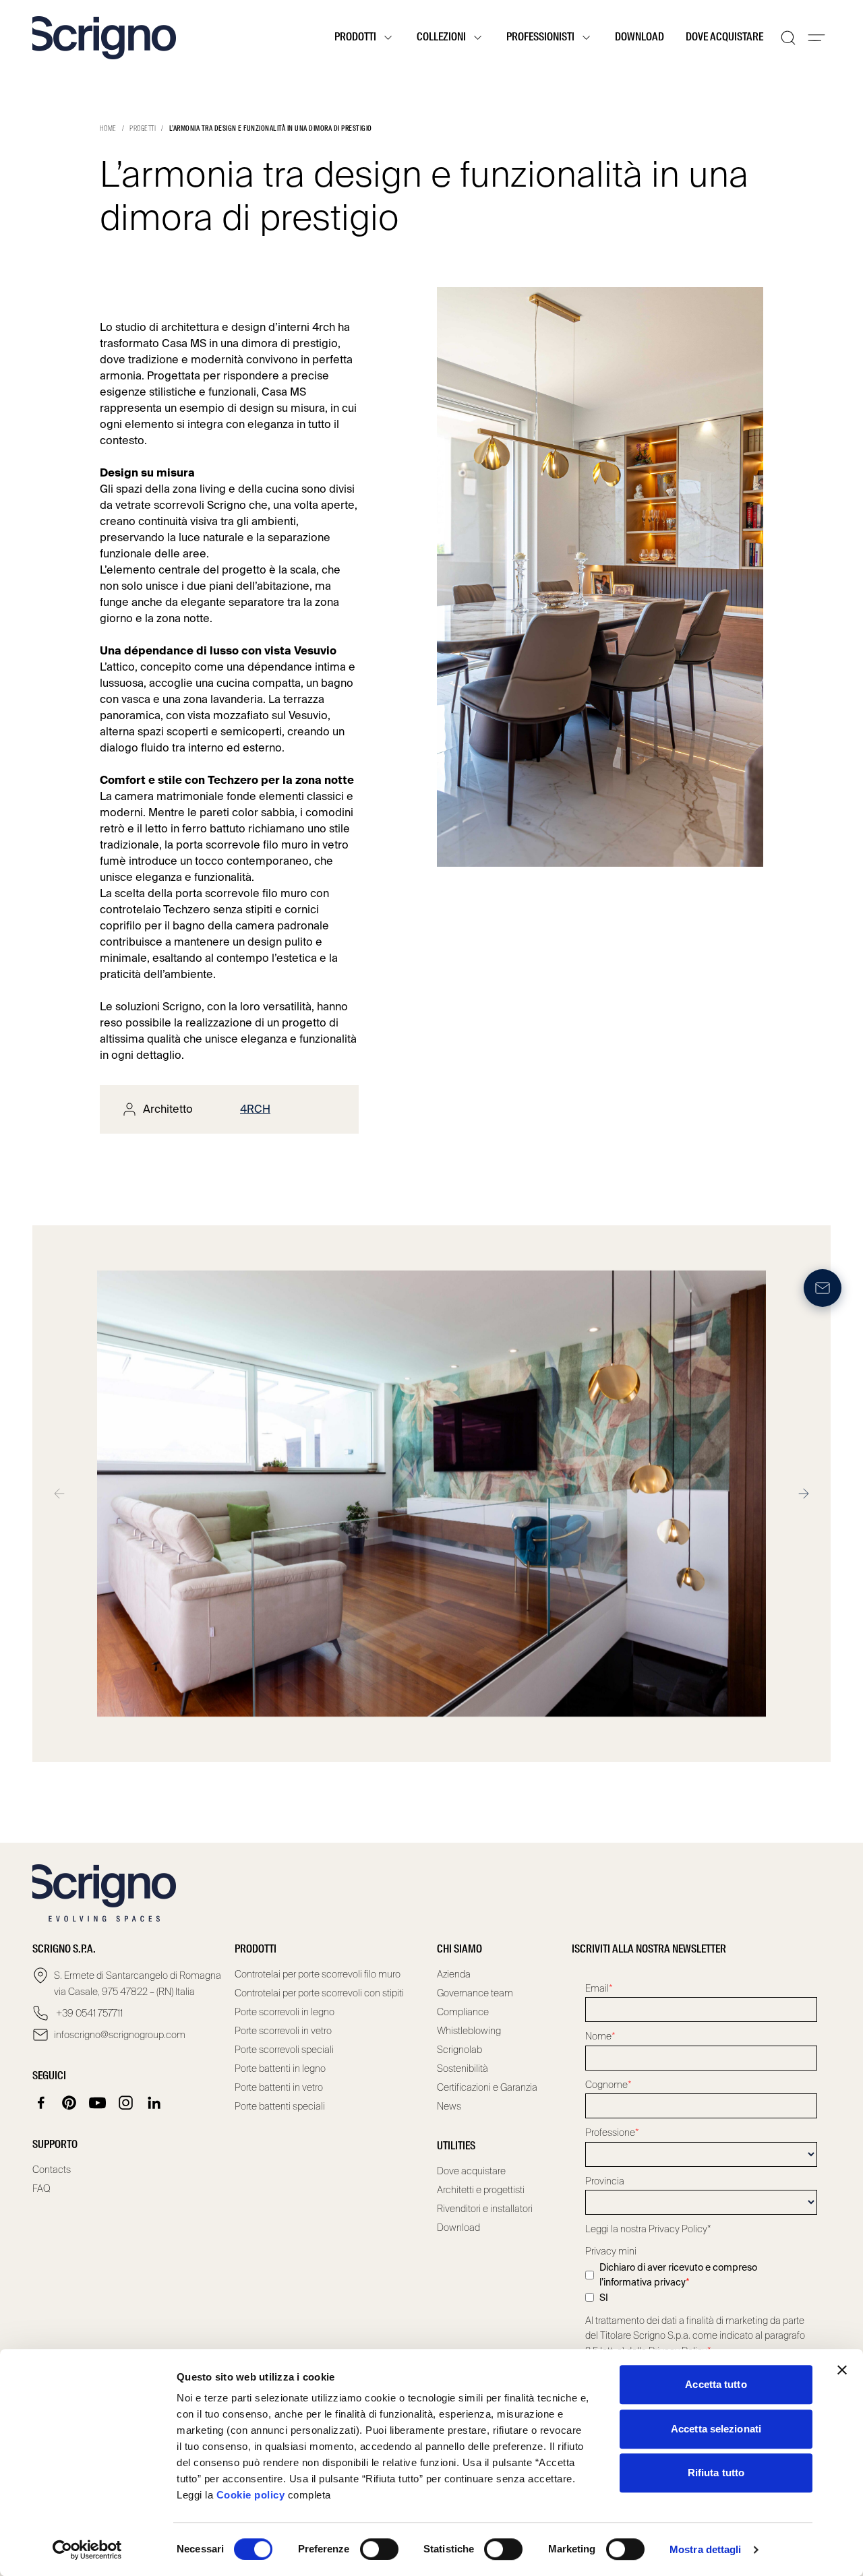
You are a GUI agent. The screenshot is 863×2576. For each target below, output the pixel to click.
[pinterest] (69, 2103)
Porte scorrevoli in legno (285, 2012)
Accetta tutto (716, 2384)
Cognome (608, 2085)
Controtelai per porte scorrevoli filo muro (318, 1974)
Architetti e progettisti (481, 2190)
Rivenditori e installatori (485, 2209)
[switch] (379, 2549)
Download (639, 38)
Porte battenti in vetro (279, 2087)
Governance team (475, 1993)
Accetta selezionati (716, 2429)
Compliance (463, 2012)
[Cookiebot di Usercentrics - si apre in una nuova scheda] (87, 2550)
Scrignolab (459, 2050)
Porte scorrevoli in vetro (283, 2031)
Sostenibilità (463, 2068)
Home (108, 129)
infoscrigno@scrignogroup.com (120, 2035)
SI (604, 2298)
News (449, 2106)
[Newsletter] (823, 1288)
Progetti (143, 129)
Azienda (454, 1974)
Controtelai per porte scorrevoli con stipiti (319, 1993)
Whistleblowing (469, 2031)
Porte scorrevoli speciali (284, 2050)
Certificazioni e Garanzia (487, 2087)
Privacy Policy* (680, 2229)
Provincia (605, 2181)
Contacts (52, 2170)
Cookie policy (251, 2495)
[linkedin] (154, 2103)
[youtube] (98, 2103)
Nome (600, 2036)
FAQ (41, 2188)
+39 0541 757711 (88, 2013)
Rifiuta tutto (716, 2473)
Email (599, 1988)
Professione (612, 2133)
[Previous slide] (59, 1494)
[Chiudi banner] (842, 2370)
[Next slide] (804, 1494)
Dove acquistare (724, 38)
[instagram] (126, 2103)
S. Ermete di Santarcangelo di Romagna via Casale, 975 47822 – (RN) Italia (138, 1984)
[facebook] (41, 2103)
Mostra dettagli (706, 2549)
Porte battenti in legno (280, 2068)
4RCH (255, 1109)
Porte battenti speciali (280, 2106)
